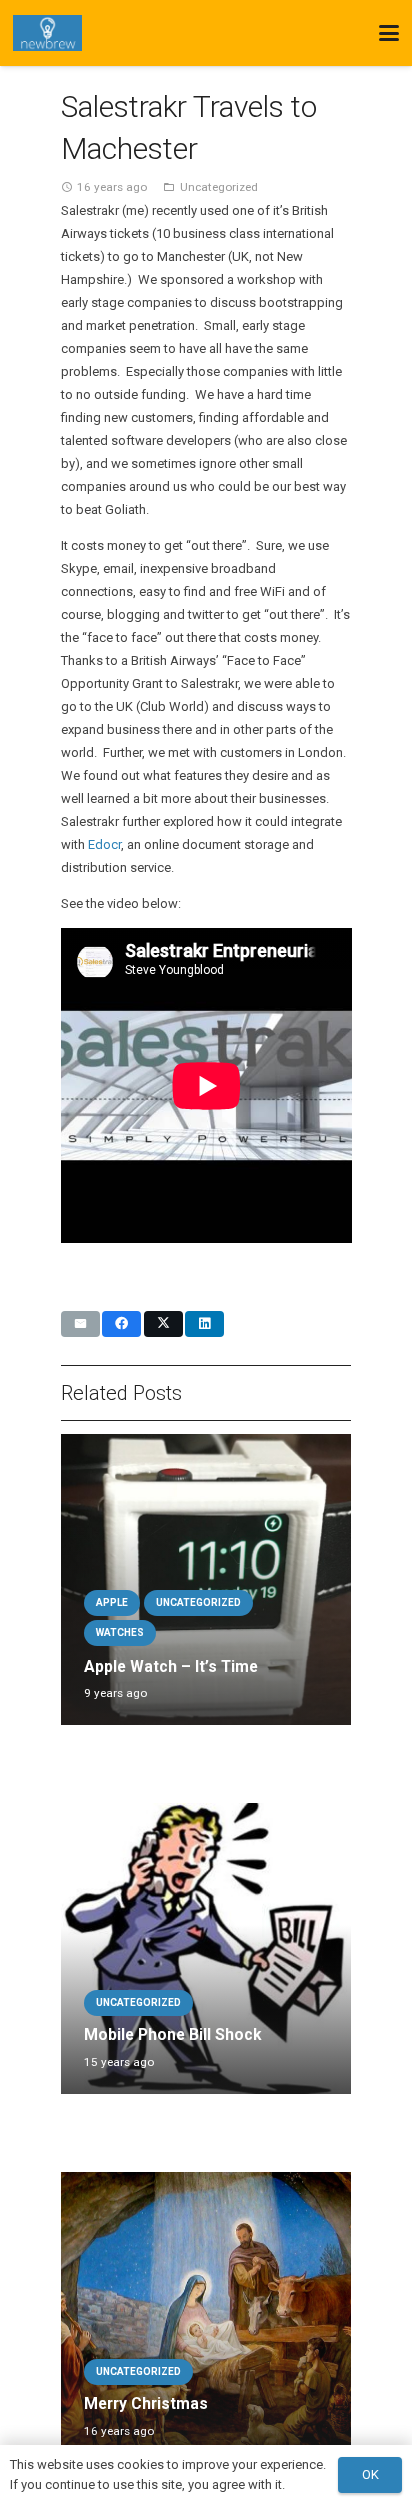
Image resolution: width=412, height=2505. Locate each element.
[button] (389, 33)
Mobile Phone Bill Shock (172, 2035)
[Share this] (121, 1324)
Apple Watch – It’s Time (171, 1667)
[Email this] (80, 1324)
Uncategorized (219, 187)
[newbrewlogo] (47, 33)
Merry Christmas (146, 2404)
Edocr (104, 844)
